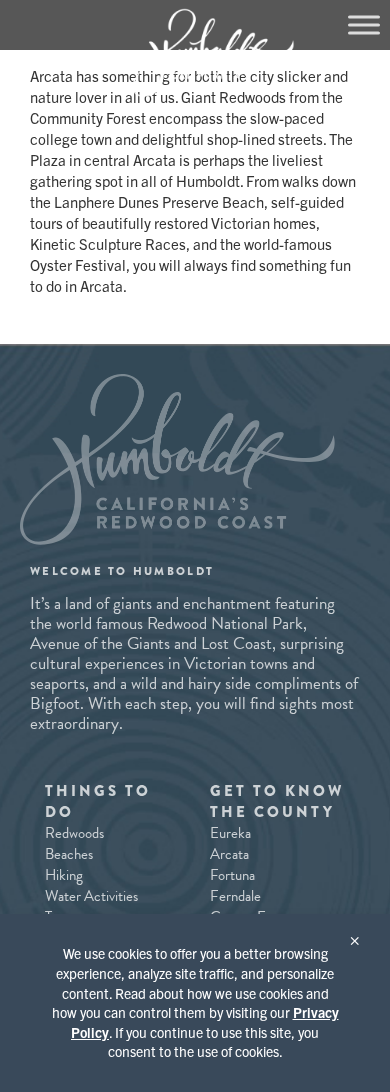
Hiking (64, 875)
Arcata (229, 854)
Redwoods (74, 833)
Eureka (230, 833)
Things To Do (98, 801)
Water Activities (91, 896)
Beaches (69, 854)
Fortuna (232, 875)
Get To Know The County (277, 801)
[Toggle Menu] (364, 24)
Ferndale (235, 896)
